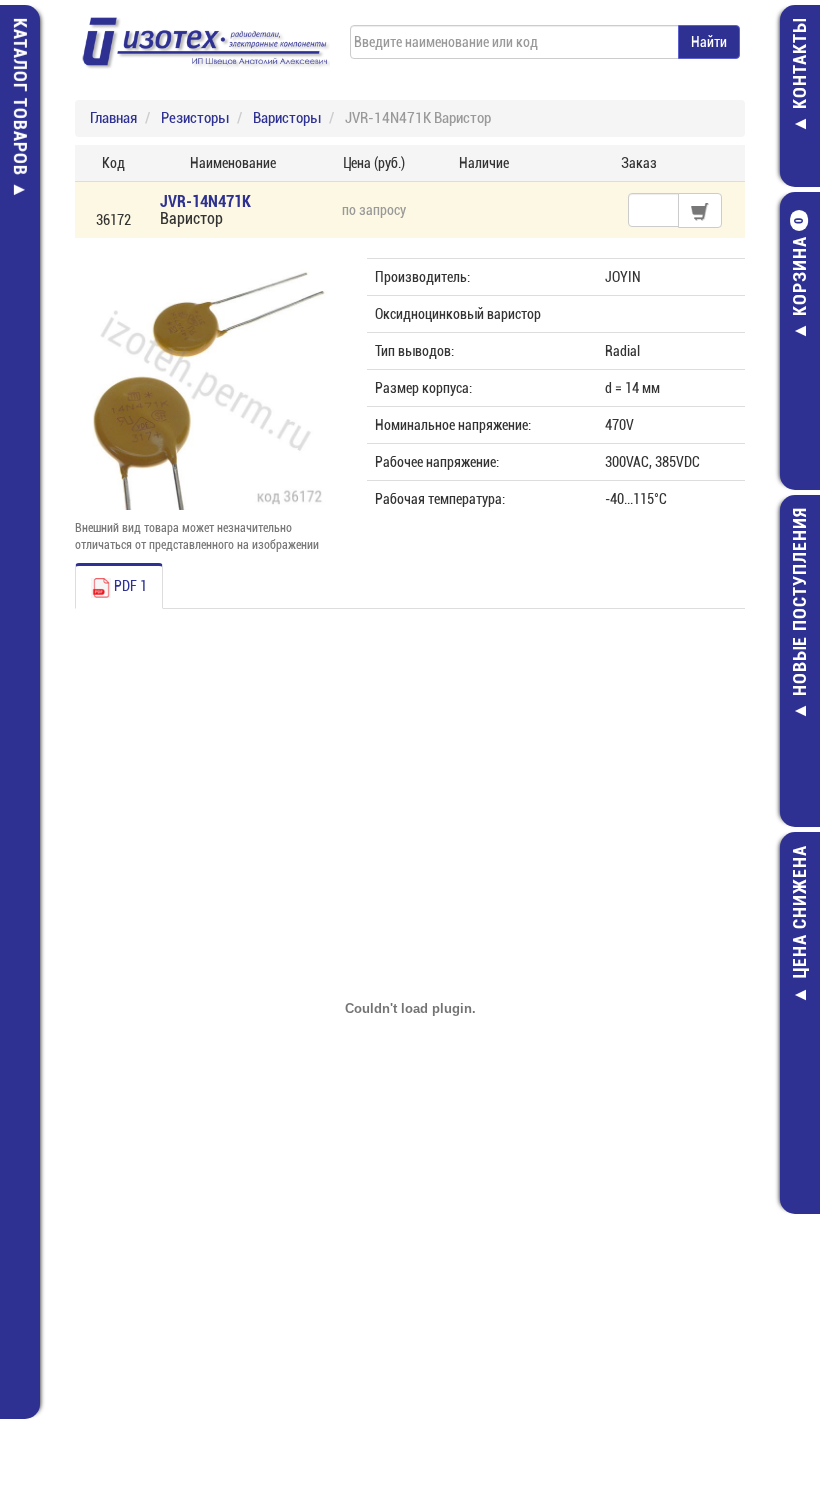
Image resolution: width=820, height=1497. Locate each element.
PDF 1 (129, 586)
